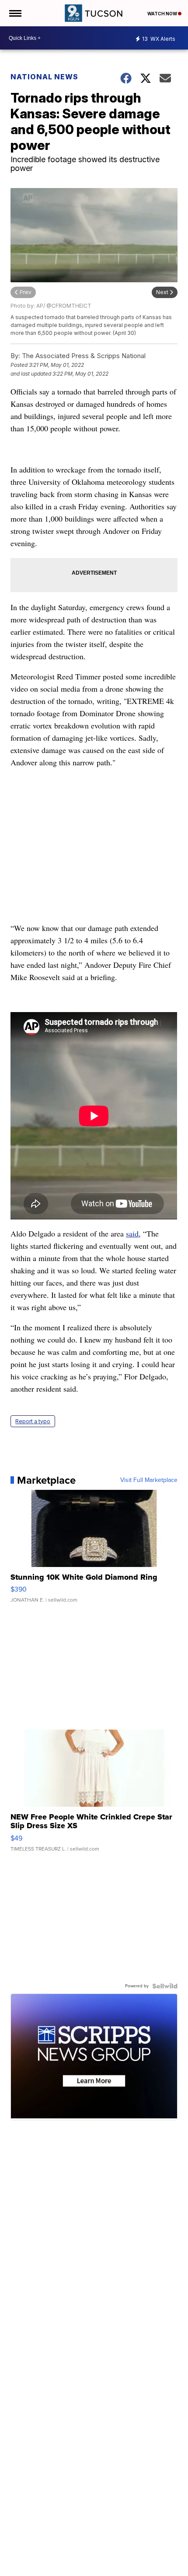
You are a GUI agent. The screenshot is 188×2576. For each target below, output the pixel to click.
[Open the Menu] (15, 13)
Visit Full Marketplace (149, 1480)
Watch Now (163, 14)
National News (44, 77)
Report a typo (33, 1421)
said (132, 1233)
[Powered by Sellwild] (165, 1986)
